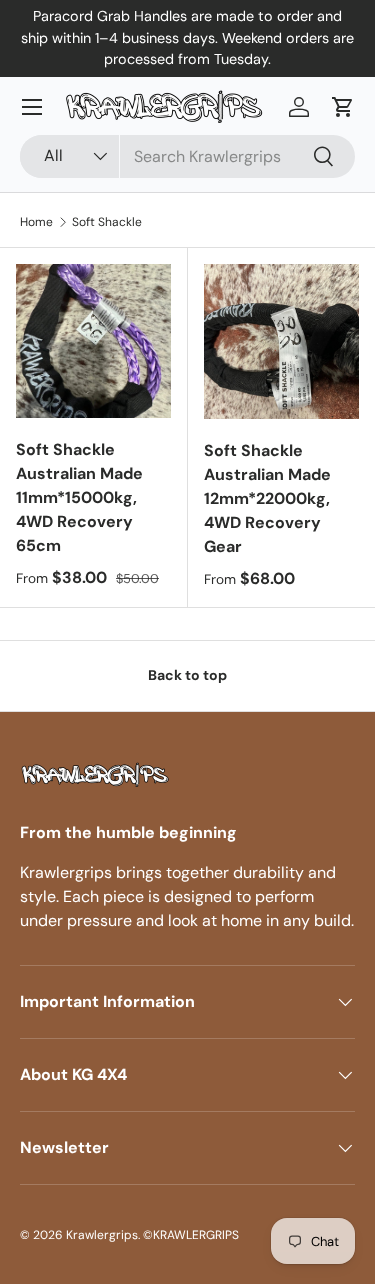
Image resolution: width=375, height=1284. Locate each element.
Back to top (187, 675)
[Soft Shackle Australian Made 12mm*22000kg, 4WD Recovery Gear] (282, 342)
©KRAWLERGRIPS (191, 1235)
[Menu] (32, 107)
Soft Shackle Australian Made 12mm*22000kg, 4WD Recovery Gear (267, 498)
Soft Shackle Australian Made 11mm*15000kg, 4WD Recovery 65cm (79, 497)
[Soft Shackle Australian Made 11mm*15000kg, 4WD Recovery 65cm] (93, 341)
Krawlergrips (102, 1235)
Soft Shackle (107, 222)
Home (36, 222)
